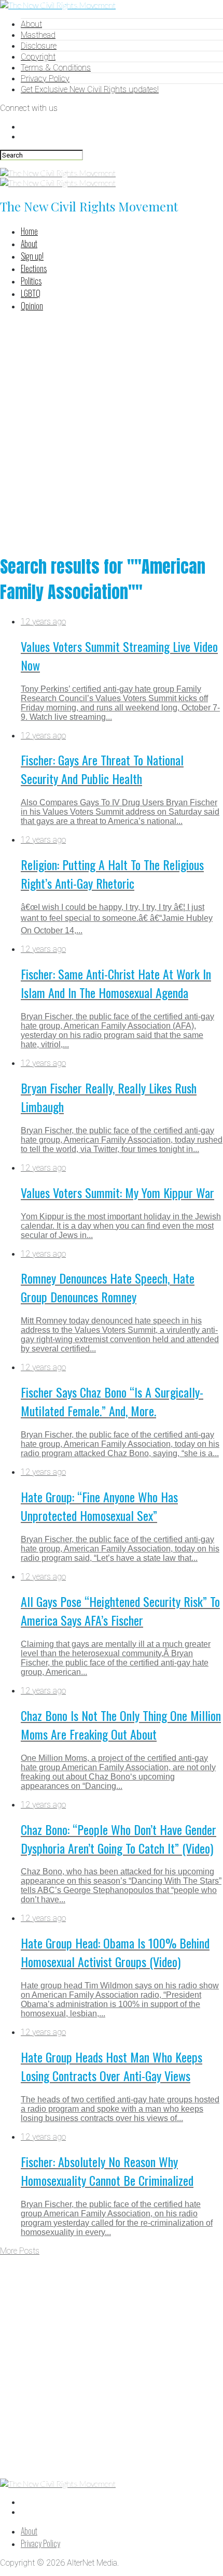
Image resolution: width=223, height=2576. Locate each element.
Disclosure (39, 46)
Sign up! (32, 256)
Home (29, 231)
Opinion (32, 306)
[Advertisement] (112, 432)
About (31, 24)
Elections (34, 268)
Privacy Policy (45, 79)
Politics (31, 281)
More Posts (20, 2251)
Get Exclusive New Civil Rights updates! (90, 89)
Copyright (38, 57)
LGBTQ (31, 293)
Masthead (38, 35)
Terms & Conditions (56, 68)
